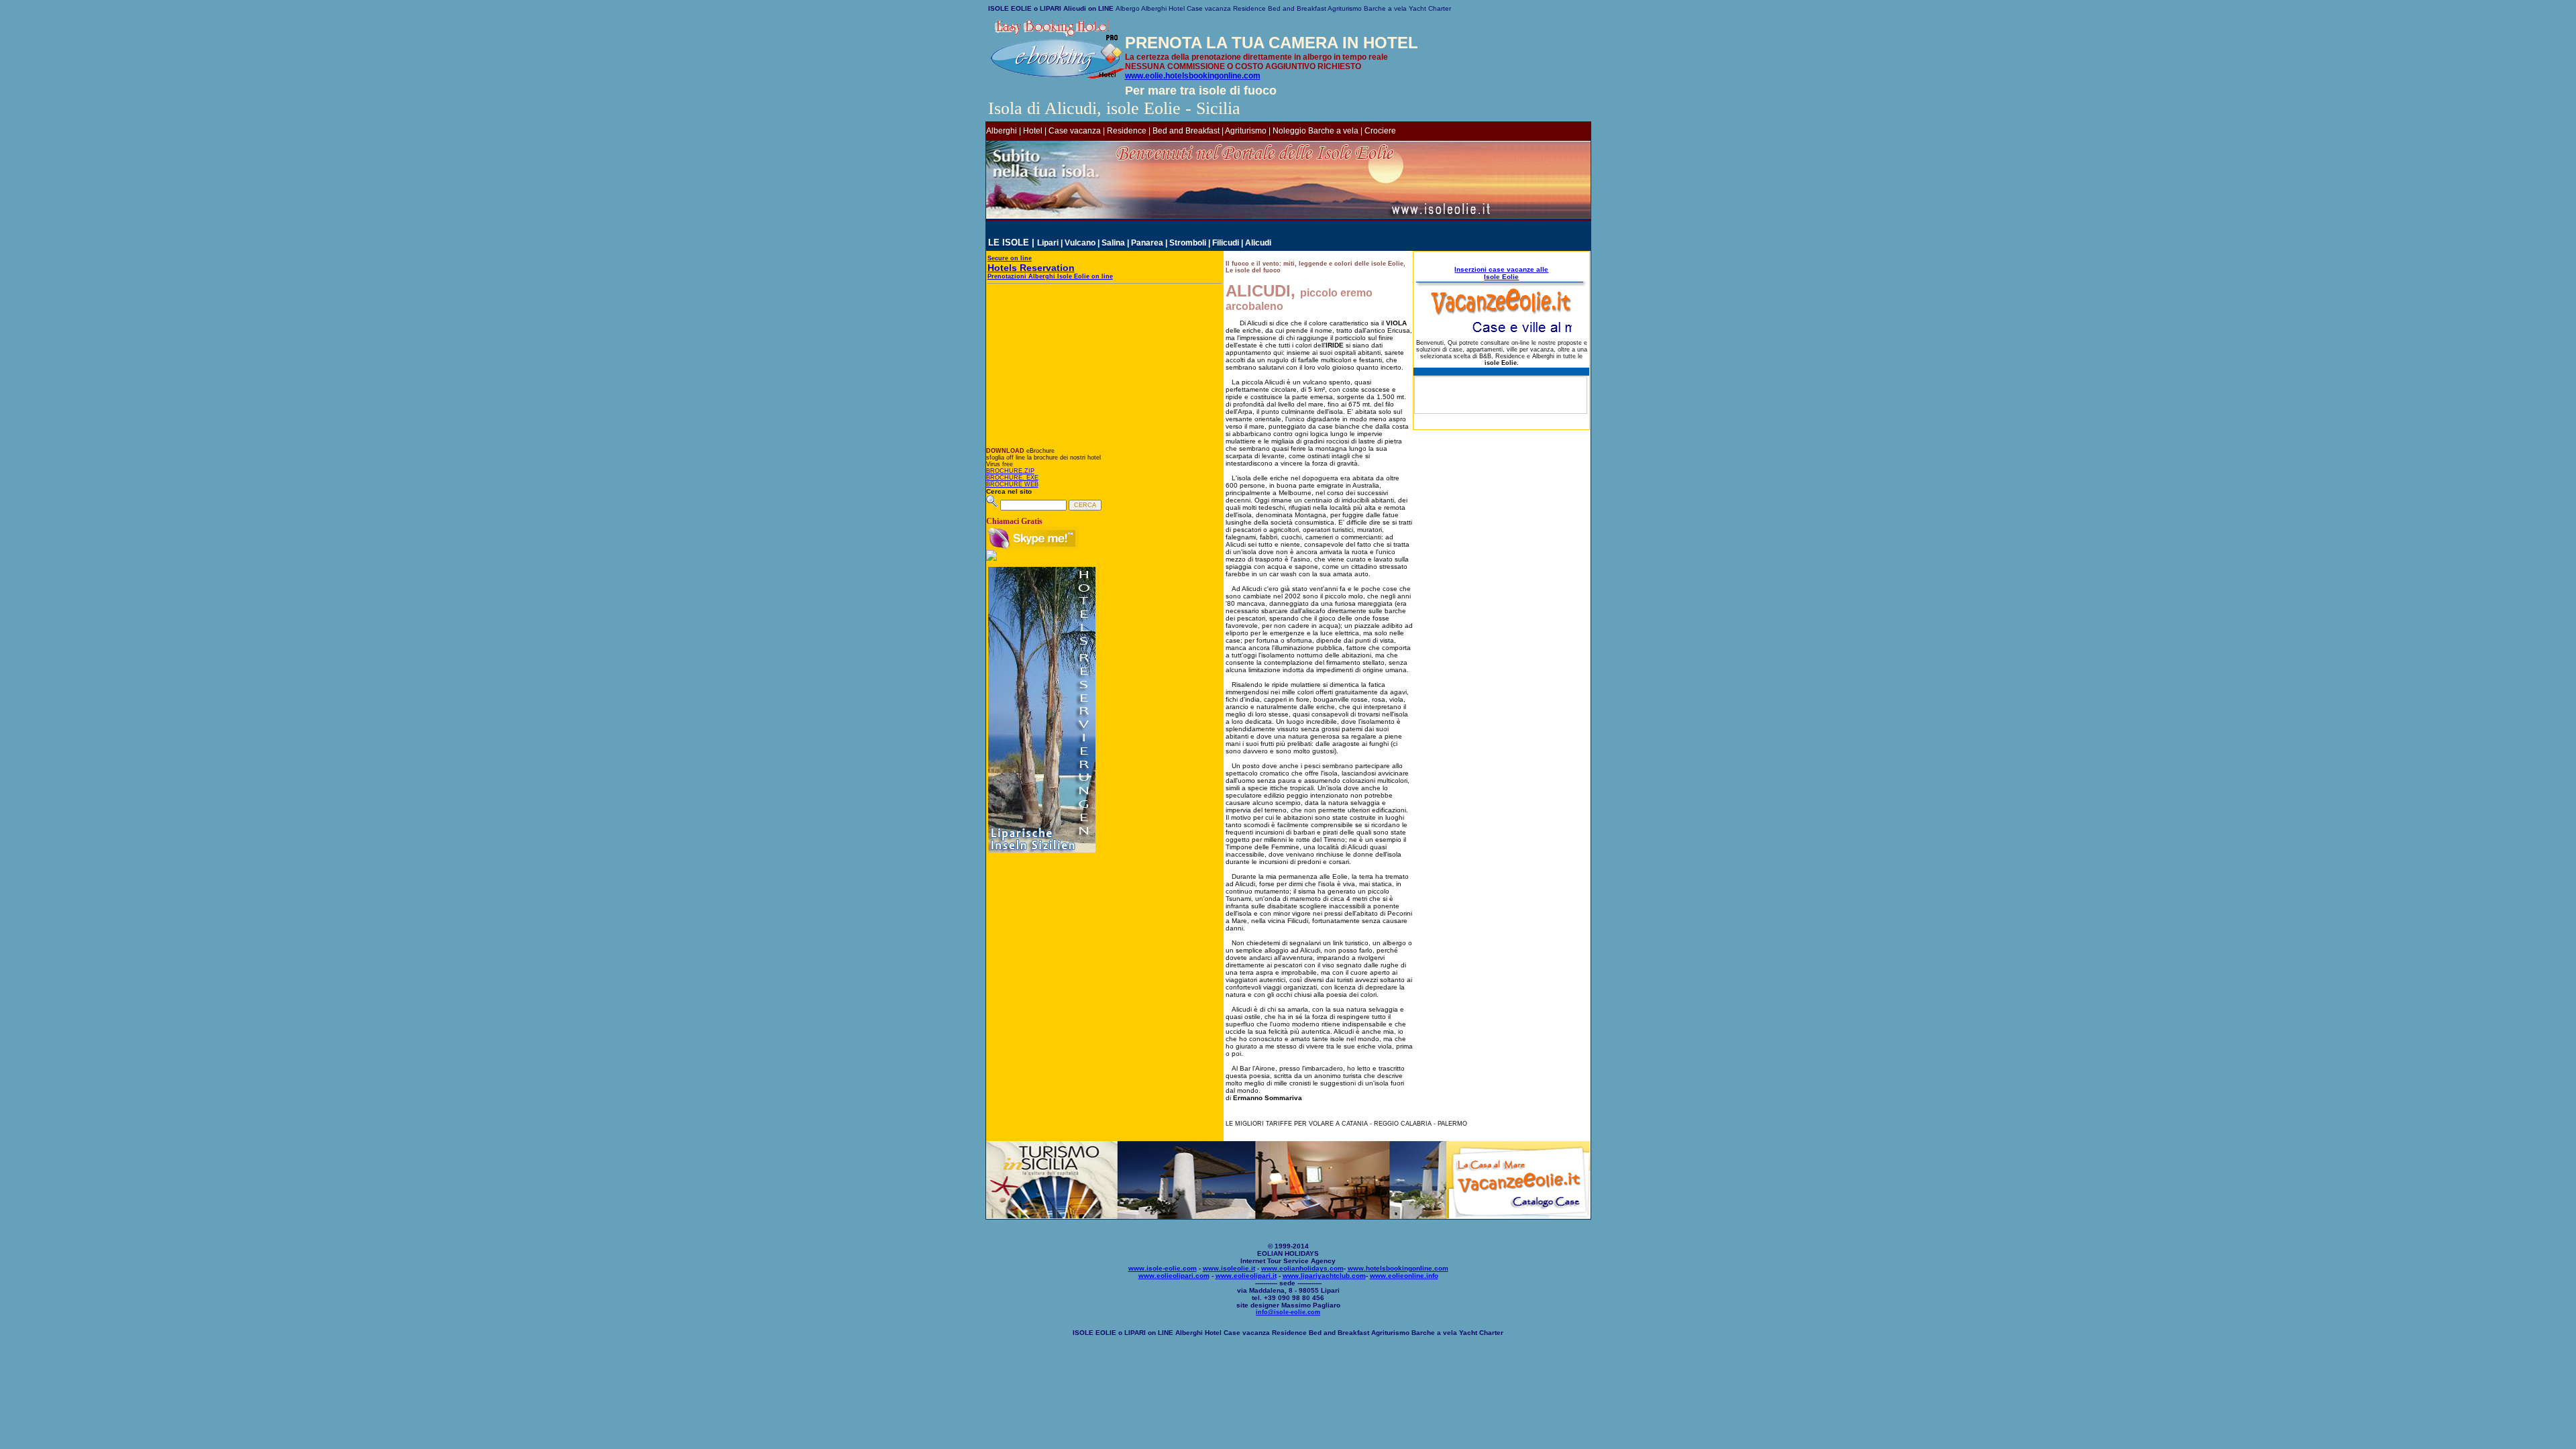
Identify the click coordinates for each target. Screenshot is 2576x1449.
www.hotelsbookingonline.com (1398, 1268)
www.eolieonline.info (1404, 1276)
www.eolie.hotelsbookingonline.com (1193, 76)
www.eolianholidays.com (1302, 1268)
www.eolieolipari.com (1174, 1276)
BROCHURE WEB (1012, 484)
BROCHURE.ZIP (1010, 471)
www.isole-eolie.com (1163, 1268)
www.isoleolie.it (1229, 1268)
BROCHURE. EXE (1012, 478)
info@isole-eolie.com (1288, 1312)
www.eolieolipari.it (1246, 1276)
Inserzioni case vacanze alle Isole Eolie (1501, 273)
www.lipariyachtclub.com (1324, 1276)
